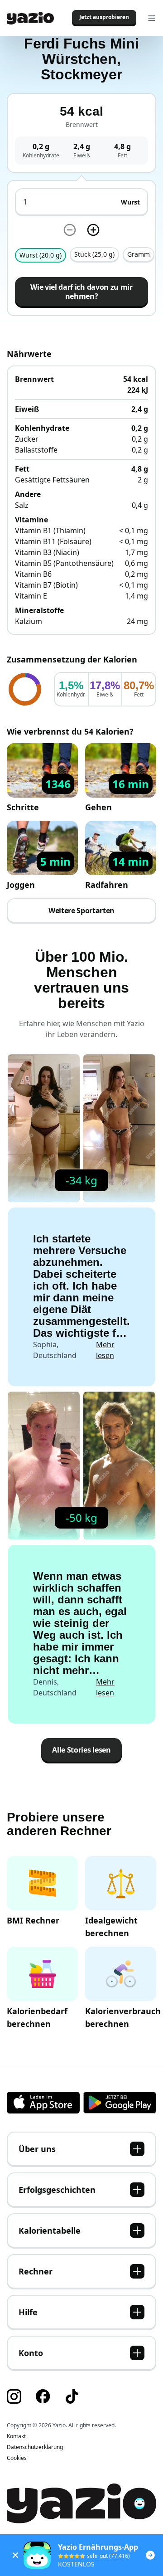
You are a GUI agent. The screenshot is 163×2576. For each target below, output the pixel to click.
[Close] (15, 2555)
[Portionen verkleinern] (70, 230)
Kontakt (16, 2436)
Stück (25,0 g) (94, 254)
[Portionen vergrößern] (93, 230)
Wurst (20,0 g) (41, 255)
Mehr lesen (105, 1350)
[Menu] (152, 18)
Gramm (139, 254)
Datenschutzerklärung (35, 2447)
